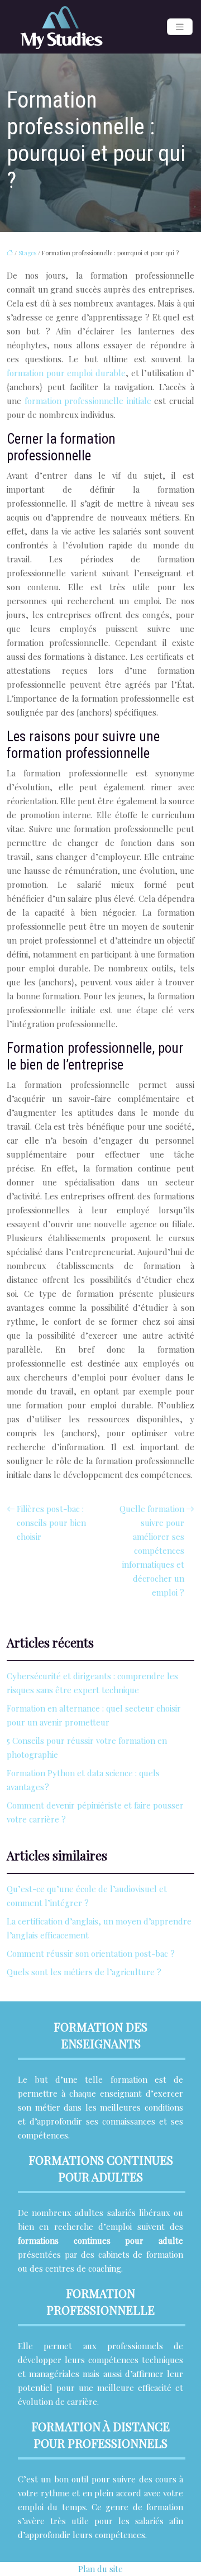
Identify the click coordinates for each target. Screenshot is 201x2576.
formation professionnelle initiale (88, 401)
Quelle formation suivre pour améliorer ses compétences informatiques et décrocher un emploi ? (152, 1551)
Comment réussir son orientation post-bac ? (91, 1953)
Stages (27, 253)
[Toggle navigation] (180, 27)
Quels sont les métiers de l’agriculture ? (84, 1972)
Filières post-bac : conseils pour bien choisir (51, 1523)
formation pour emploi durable (66, 373)
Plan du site (100, 2569)
